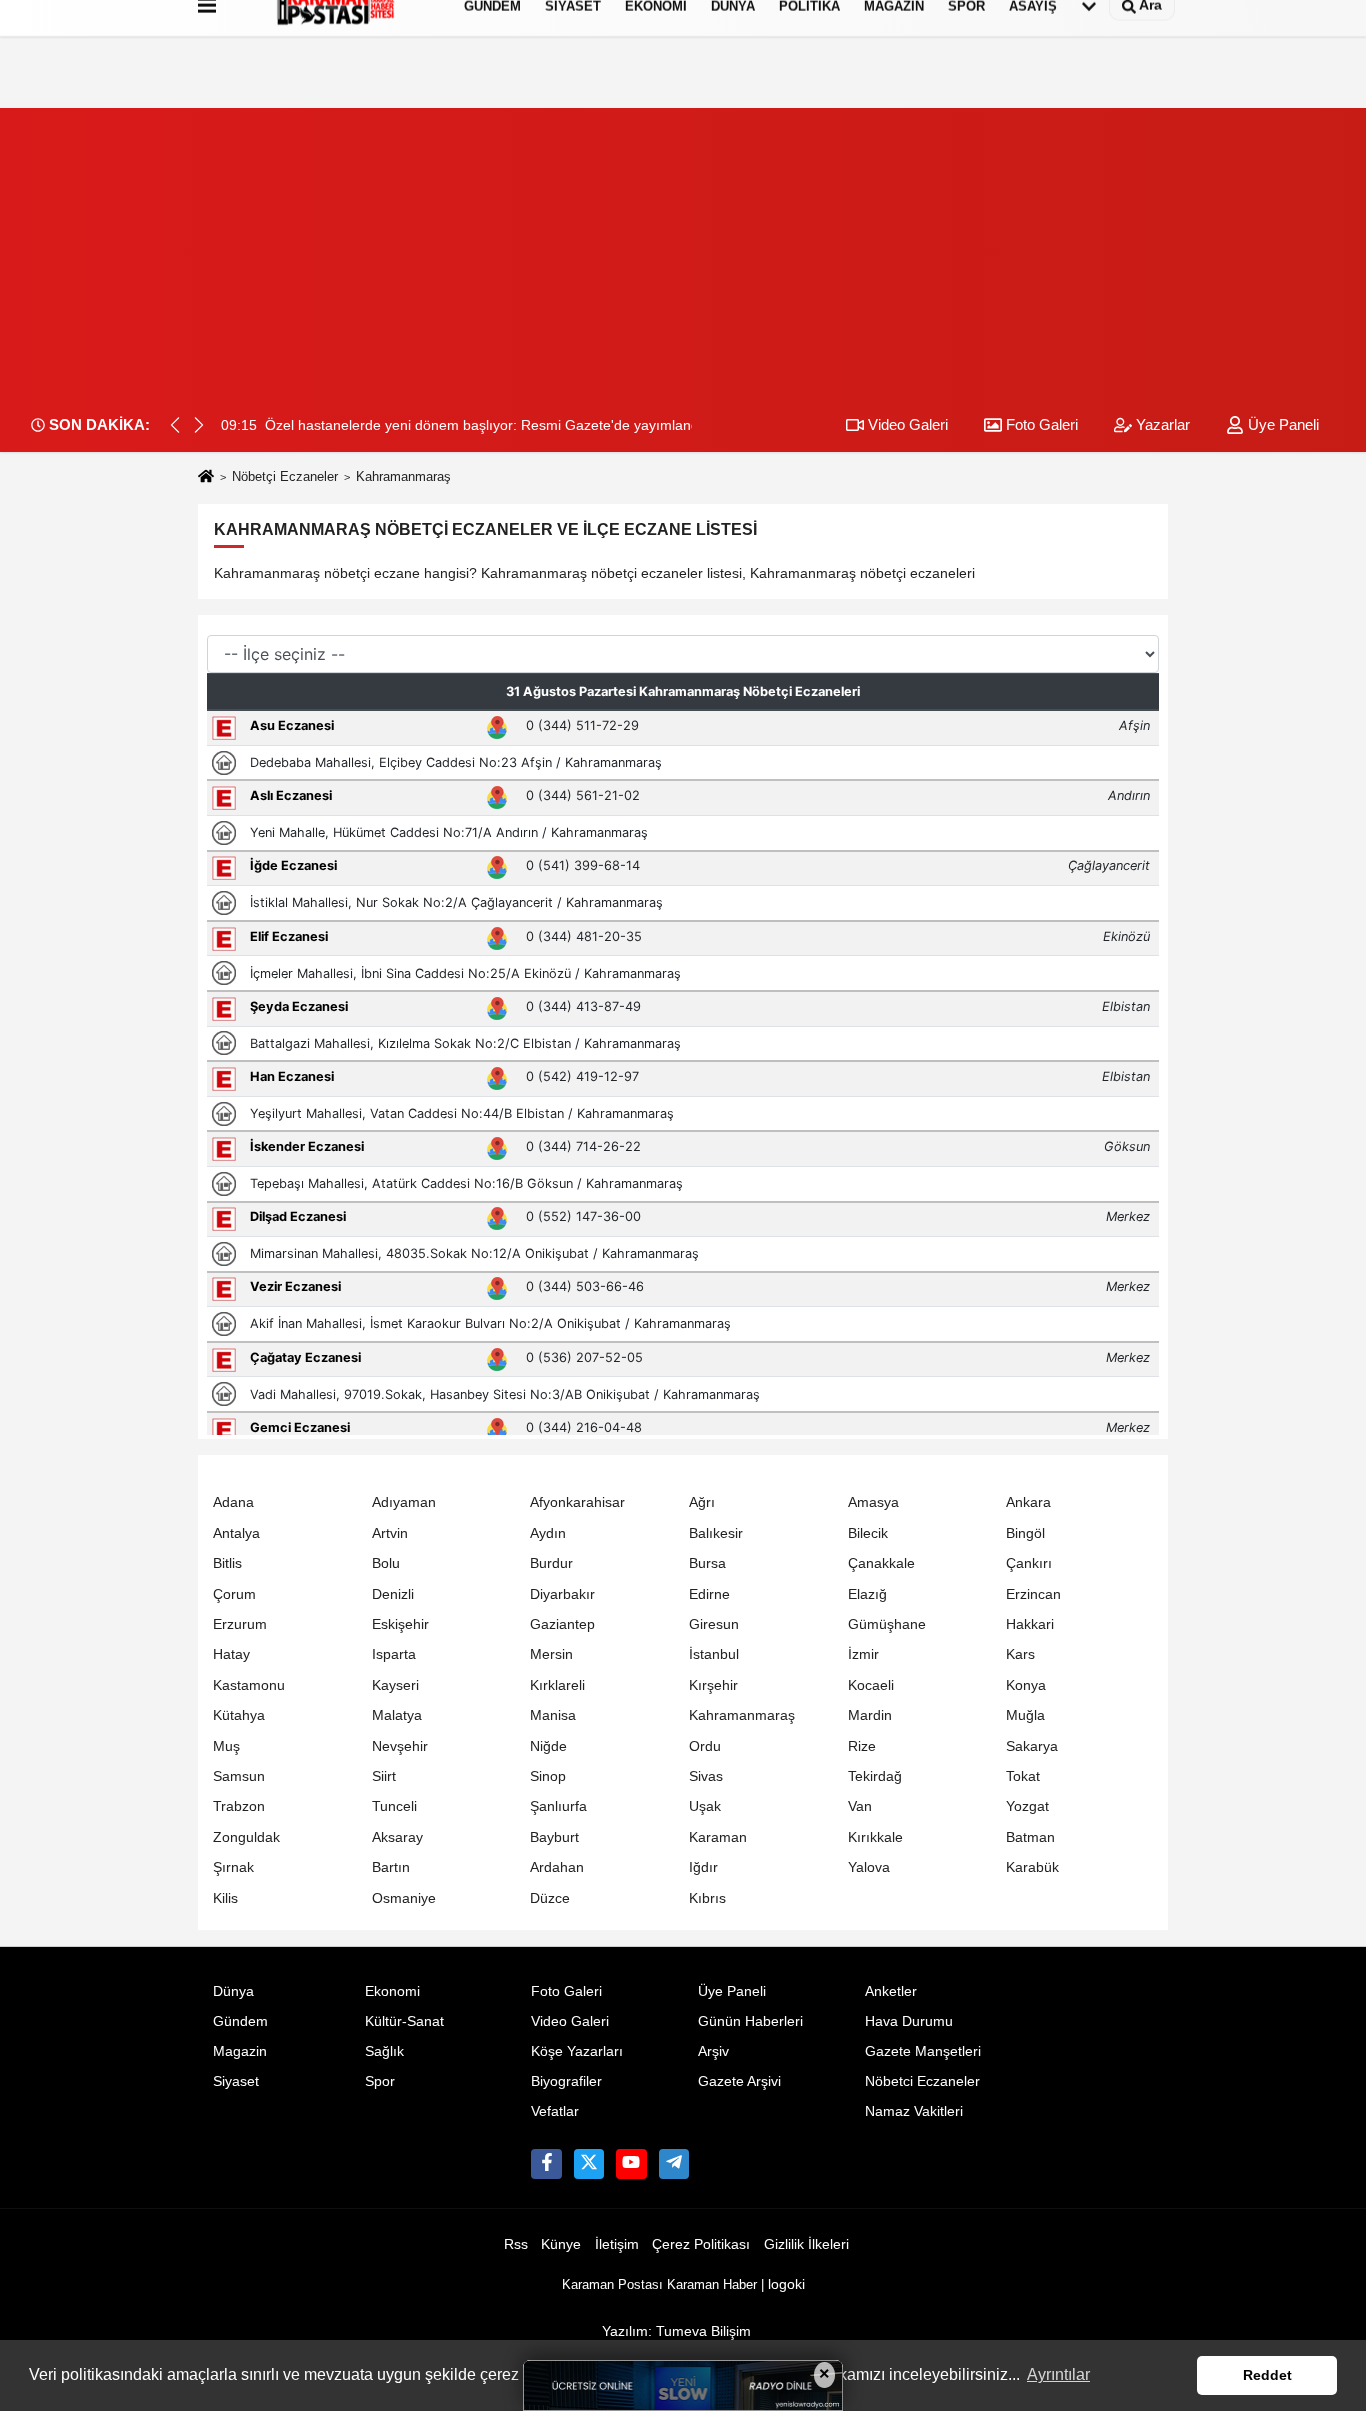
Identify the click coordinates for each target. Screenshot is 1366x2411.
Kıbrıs (707, 1898)
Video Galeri (906, 424)
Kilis (225, 1898)
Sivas (706, 1776)
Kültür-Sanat (404, 2021)
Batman (1030, 1837)
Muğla (1025, 1715)
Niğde (548, 1746)
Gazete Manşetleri (923, 2051)
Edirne (709, 1594)
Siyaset (236, 2081)
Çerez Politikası (701, 2244)
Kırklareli (557, 1685)
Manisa (553, 1715)
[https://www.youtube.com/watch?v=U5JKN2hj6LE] (631, 2164)
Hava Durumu (909, 2021)
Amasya (873, 1502)
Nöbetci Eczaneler (922, 2081)
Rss (516, 2244)
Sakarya (1032, 1746)
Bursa (707, 1563)
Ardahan (557, 1867)
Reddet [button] (1267, 2375)
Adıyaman (404, 1502)
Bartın (391, 1867)
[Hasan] (674, 2164)
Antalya (236, 1533)
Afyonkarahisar (577, 1502)
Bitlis (227, 1563)
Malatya (397, 1715)
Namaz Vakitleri (914, 2111)
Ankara (1028, 1502)
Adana (233, 1502)
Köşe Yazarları (577, 2051)
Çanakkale (881, 1563)
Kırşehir (713, 1685)
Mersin (551, 1654)
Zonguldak (246, 1837)
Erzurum (240, 1624)
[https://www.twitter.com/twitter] (589, 2164)
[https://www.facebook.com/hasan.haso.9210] (546, 2164)
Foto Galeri (1040, 424)
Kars (1020, 1654)
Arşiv (713, 2051)
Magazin (240, 2051)
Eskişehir (400, 1624)
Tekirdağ (875, 1776)
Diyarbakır (562, 1594)
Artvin (390, 1533)
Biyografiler (566, 2081)
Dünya (233, 1991)
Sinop (548, 1776)
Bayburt (554, 1837)
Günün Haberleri (750, 2021)
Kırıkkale (875, 1837)
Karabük (1032, 1867)
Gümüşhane (887, 1624)
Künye (561, 2244)
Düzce (550, 1898)
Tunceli (394, 1806)
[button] (199, 425)
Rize (862, 1746)
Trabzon (239, 1806)
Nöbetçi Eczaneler (285, 476)
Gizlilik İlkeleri (806, 2244)
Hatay (231, 1654)
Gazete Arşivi (739, 2081)
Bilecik (868, 1533)
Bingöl (1025, 1533)
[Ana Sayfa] (206, 477)
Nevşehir (400, 1746)
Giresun (714, 1624)
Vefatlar (555, 2111)
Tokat (1023, 1776)
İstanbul (714, 1654)
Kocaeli (871, 1685)
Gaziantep (562, 1624)
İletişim (617, 2244)
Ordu (705, 1746)
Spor (380, 2081)
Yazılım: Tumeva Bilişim (676, 2331)
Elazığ (867, 1594)
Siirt (384, 1776)
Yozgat (1027, 1806)
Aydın (548, 1533)
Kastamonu (249, 1685)
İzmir (863, 1654)
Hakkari (1030, 1624)
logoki (786, 2284)
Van (860, 1806)
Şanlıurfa (558, 1806)
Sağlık (384, 2051)
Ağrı (702, 1502)
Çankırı (1029, 1563)
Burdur (551, 1563)
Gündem (240, 2021)
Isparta (394, 1654)
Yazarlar (1161, 424)
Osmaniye (404, 1898)
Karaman (718, 1837)
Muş (226, 1746)
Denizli (393, 1594)
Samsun (239, 1776)
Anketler (891, 1991)
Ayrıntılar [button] (1058, 2374)
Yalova (869, 1867)
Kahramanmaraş (742, 1715)
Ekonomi (392, 1991)
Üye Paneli (1281, 424)
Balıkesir (716, 1533)
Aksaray (397, 1837)
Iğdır (703, 1867)
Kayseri (395, 1685)
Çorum (234, 1594)
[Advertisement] (683, 248)
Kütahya (239, 1715)
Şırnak (233, 1867)
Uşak (705, 1806)
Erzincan (1033, 1594)
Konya (1026, 1685)
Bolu (386, 1563)
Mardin (870, 1715)
